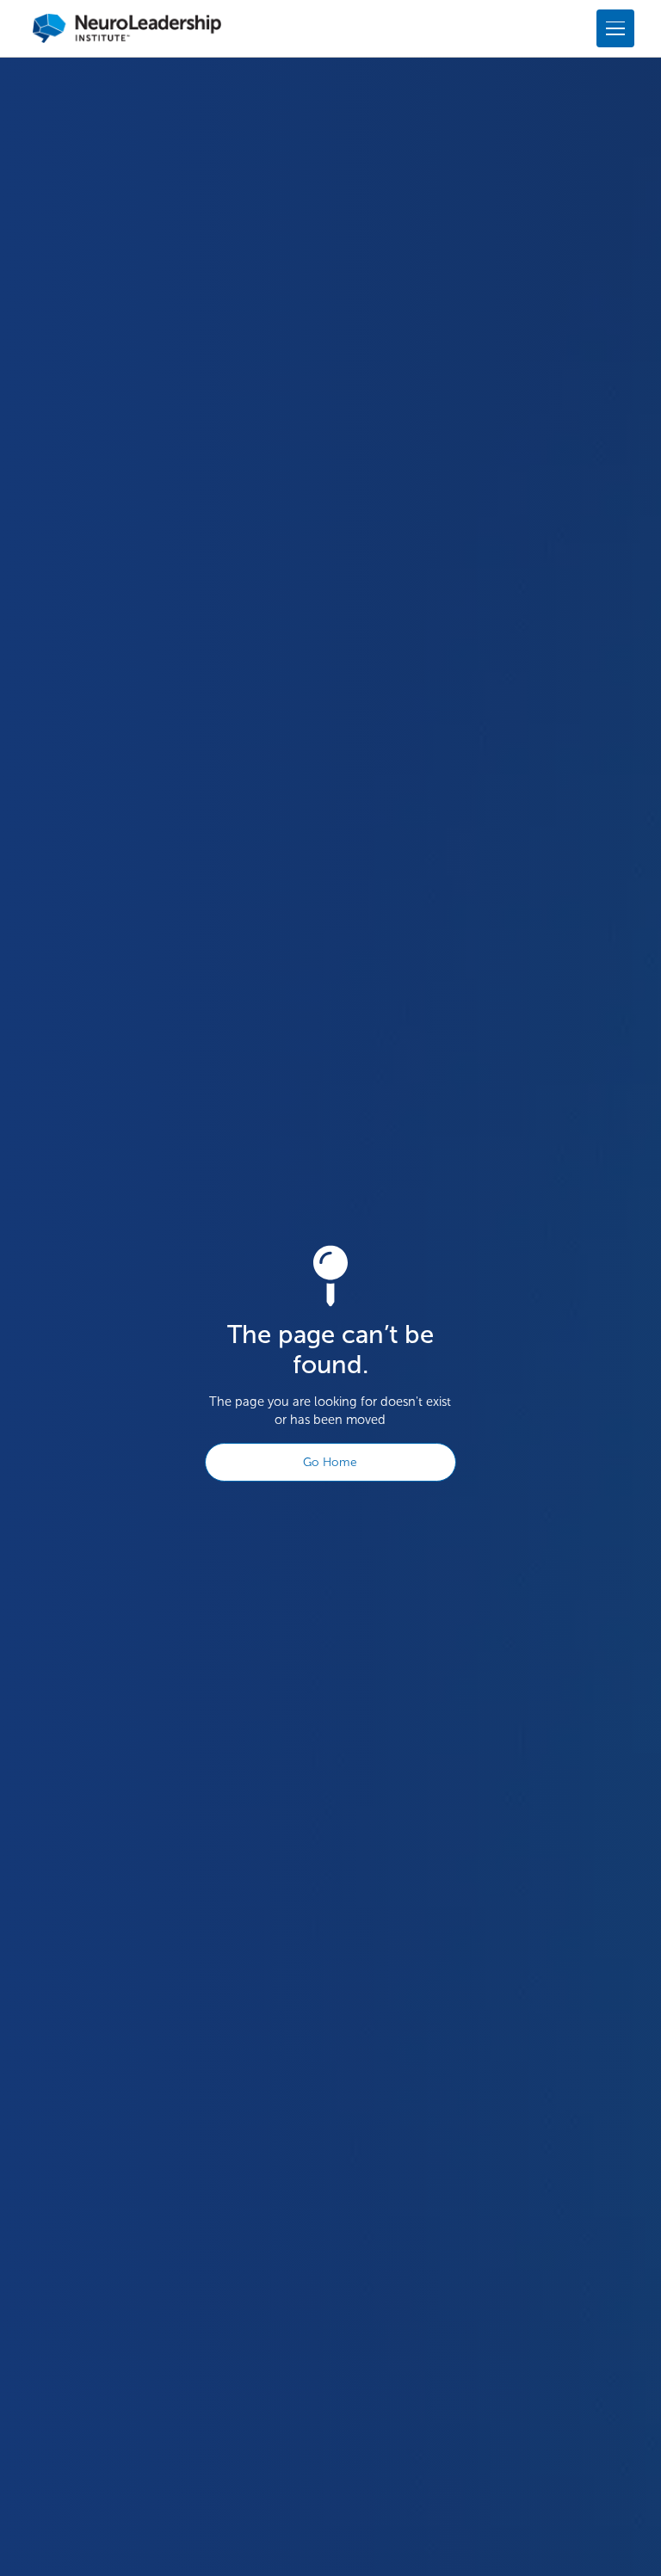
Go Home (330, 1462)
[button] (612, 28)
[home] (127, 28)
